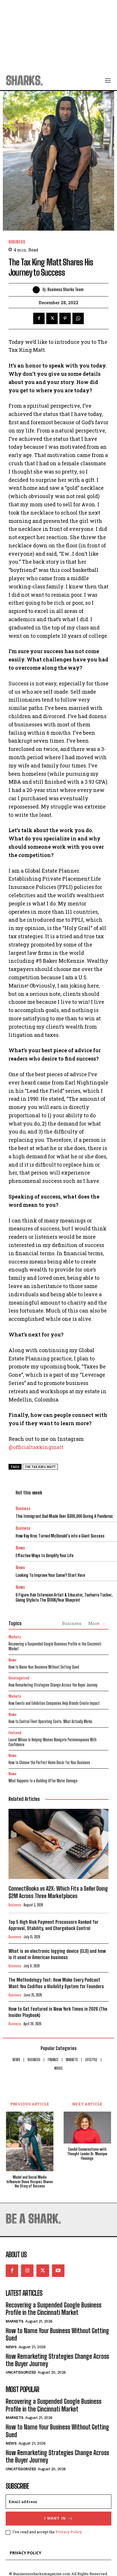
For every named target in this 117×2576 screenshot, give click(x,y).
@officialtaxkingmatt (36, 1447)
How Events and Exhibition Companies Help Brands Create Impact (54, 1703)
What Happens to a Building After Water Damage (43, 1781)
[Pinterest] (65, 318)
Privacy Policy (69, 2532)
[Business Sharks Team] (38, 290)
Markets (15, 1637)
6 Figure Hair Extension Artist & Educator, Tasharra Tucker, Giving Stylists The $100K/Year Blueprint (64, 1597)
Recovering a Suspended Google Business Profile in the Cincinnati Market (55, 1646)
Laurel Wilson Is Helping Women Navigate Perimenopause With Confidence (53, 1742)
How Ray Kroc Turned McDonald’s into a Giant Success (60, 1536)
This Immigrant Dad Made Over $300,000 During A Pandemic (64, 1516)
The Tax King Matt (40, 1467)
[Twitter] (52, 318)
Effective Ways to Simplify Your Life (45, 1555)
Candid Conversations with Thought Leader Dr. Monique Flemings (87, 2154)
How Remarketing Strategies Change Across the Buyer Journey (53, 1685)
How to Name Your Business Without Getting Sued (44, 1667)
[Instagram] (27, 2271)
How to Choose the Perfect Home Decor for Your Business (49, 1763)
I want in (55, 2518)
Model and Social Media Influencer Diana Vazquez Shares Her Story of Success (30, 2182)
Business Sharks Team (65, 290)
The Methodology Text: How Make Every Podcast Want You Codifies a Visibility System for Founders (56, 1983)
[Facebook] (39, 318)
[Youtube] (58, 2271)
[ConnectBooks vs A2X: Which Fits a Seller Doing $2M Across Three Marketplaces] (58, 1844)
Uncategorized (19, 1678)
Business (17, 242)
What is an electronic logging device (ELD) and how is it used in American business (57, 1954)
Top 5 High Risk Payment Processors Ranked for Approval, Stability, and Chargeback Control (53, 1925)
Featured (15, 1733)
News (20, 1548)
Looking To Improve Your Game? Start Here (50, 1575)
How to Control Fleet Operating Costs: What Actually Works (50, 1721)
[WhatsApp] (78, 318)
